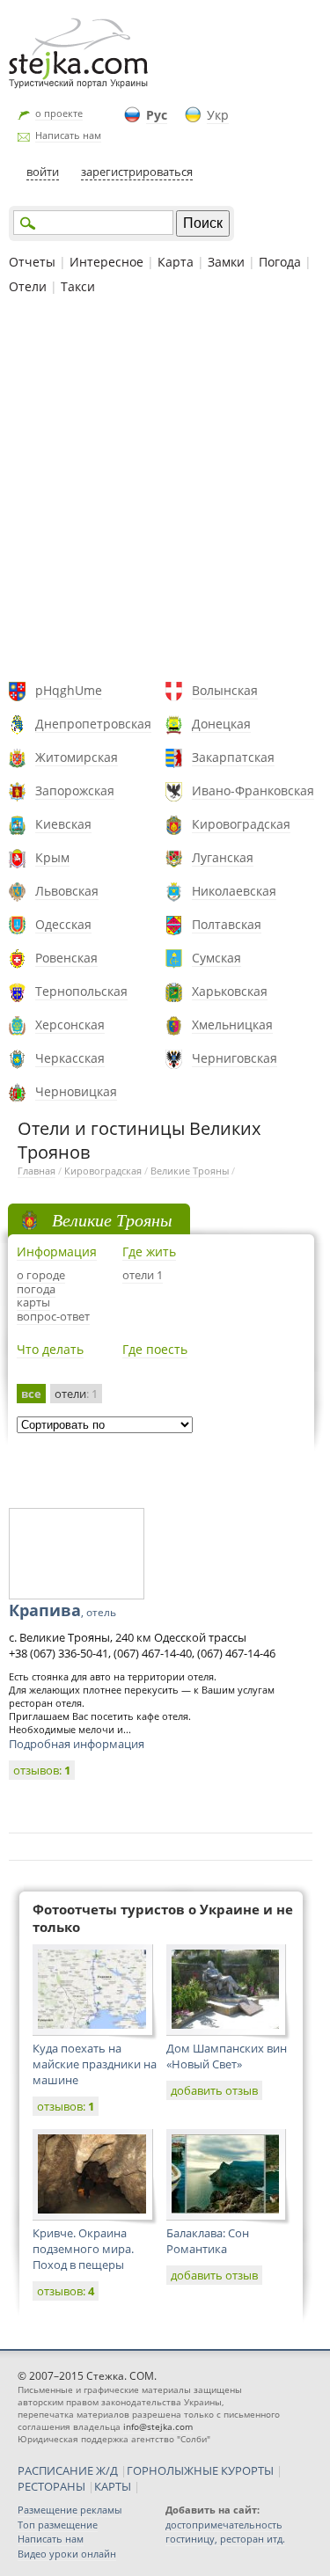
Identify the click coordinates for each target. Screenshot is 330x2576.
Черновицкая (76, 1091)
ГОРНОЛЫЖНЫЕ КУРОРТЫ (200, 2470)
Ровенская (66, 958)
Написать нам (68, 135)
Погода (280, 262)
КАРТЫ (113, 2486)
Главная (37, 1171)
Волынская (225, 690)
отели (76, 1394)
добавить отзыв (214, 2090)
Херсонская (70, 1025)
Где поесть (155, 1349)
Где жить (149, 1251)
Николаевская (234, 891)
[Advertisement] (165, 490)
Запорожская (75, 790)
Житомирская (77, 757)
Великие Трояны (190, 1171)
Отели (28, 286)
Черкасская (70, 1058)
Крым (52, 857)
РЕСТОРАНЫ (51, 2486)
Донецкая (221, 724)
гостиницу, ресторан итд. (225, 2539)
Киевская (63, 824)
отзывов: (42, 1770)
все (31, 1394)
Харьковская (230, 991)
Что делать (50, 1349)
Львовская (67, 891)
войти (43, 172)
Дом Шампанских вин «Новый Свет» (227, 2056)
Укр (218, 115)
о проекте (59, 113)
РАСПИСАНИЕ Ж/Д (68, 2470)
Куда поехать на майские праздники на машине (95, 2064)
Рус (157, 115)
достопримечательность (224, 2525)
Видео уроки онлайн (67, 2554)
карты (33, 1302)
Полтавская (227, 924)
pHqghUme (69, 690)
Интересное (106, 262)
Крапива (62, 1610)
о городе (41, 1275)
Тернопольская (81, 991)
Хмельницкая (232, 1025)
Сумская (216, 958)
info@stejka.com (158, 2426)
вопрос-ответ (53, 1316)
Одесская (63, 924)
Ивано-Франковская (253, 790)
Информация (57, 1251)
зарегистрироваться (137, 172)
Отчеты (32, 262)
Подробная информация (77, 1744)
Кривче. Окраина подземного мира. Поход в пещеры (83, 2249)
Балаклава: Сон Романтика (208, 2241)
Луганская (223, 857)
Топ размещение (58, 2525)
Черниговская (235, 1058)
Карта (176, 262)
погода (36, 1289)
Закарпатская (233, 757)
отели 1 (143, 1275)
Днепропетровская (93, 724)
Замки (226, 262)
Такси (78, 286)
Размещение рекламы (70, 2510)
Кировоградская (241, 824)
